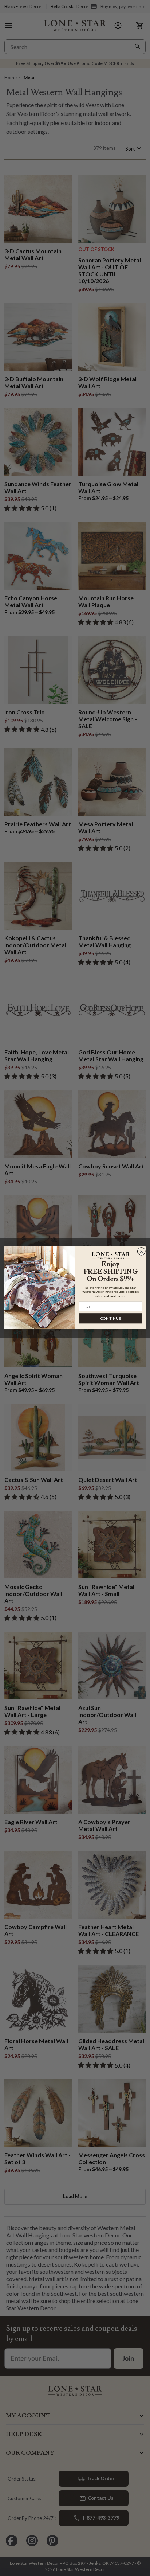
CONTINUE (111, 1318)
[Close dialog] (141, 1252)
